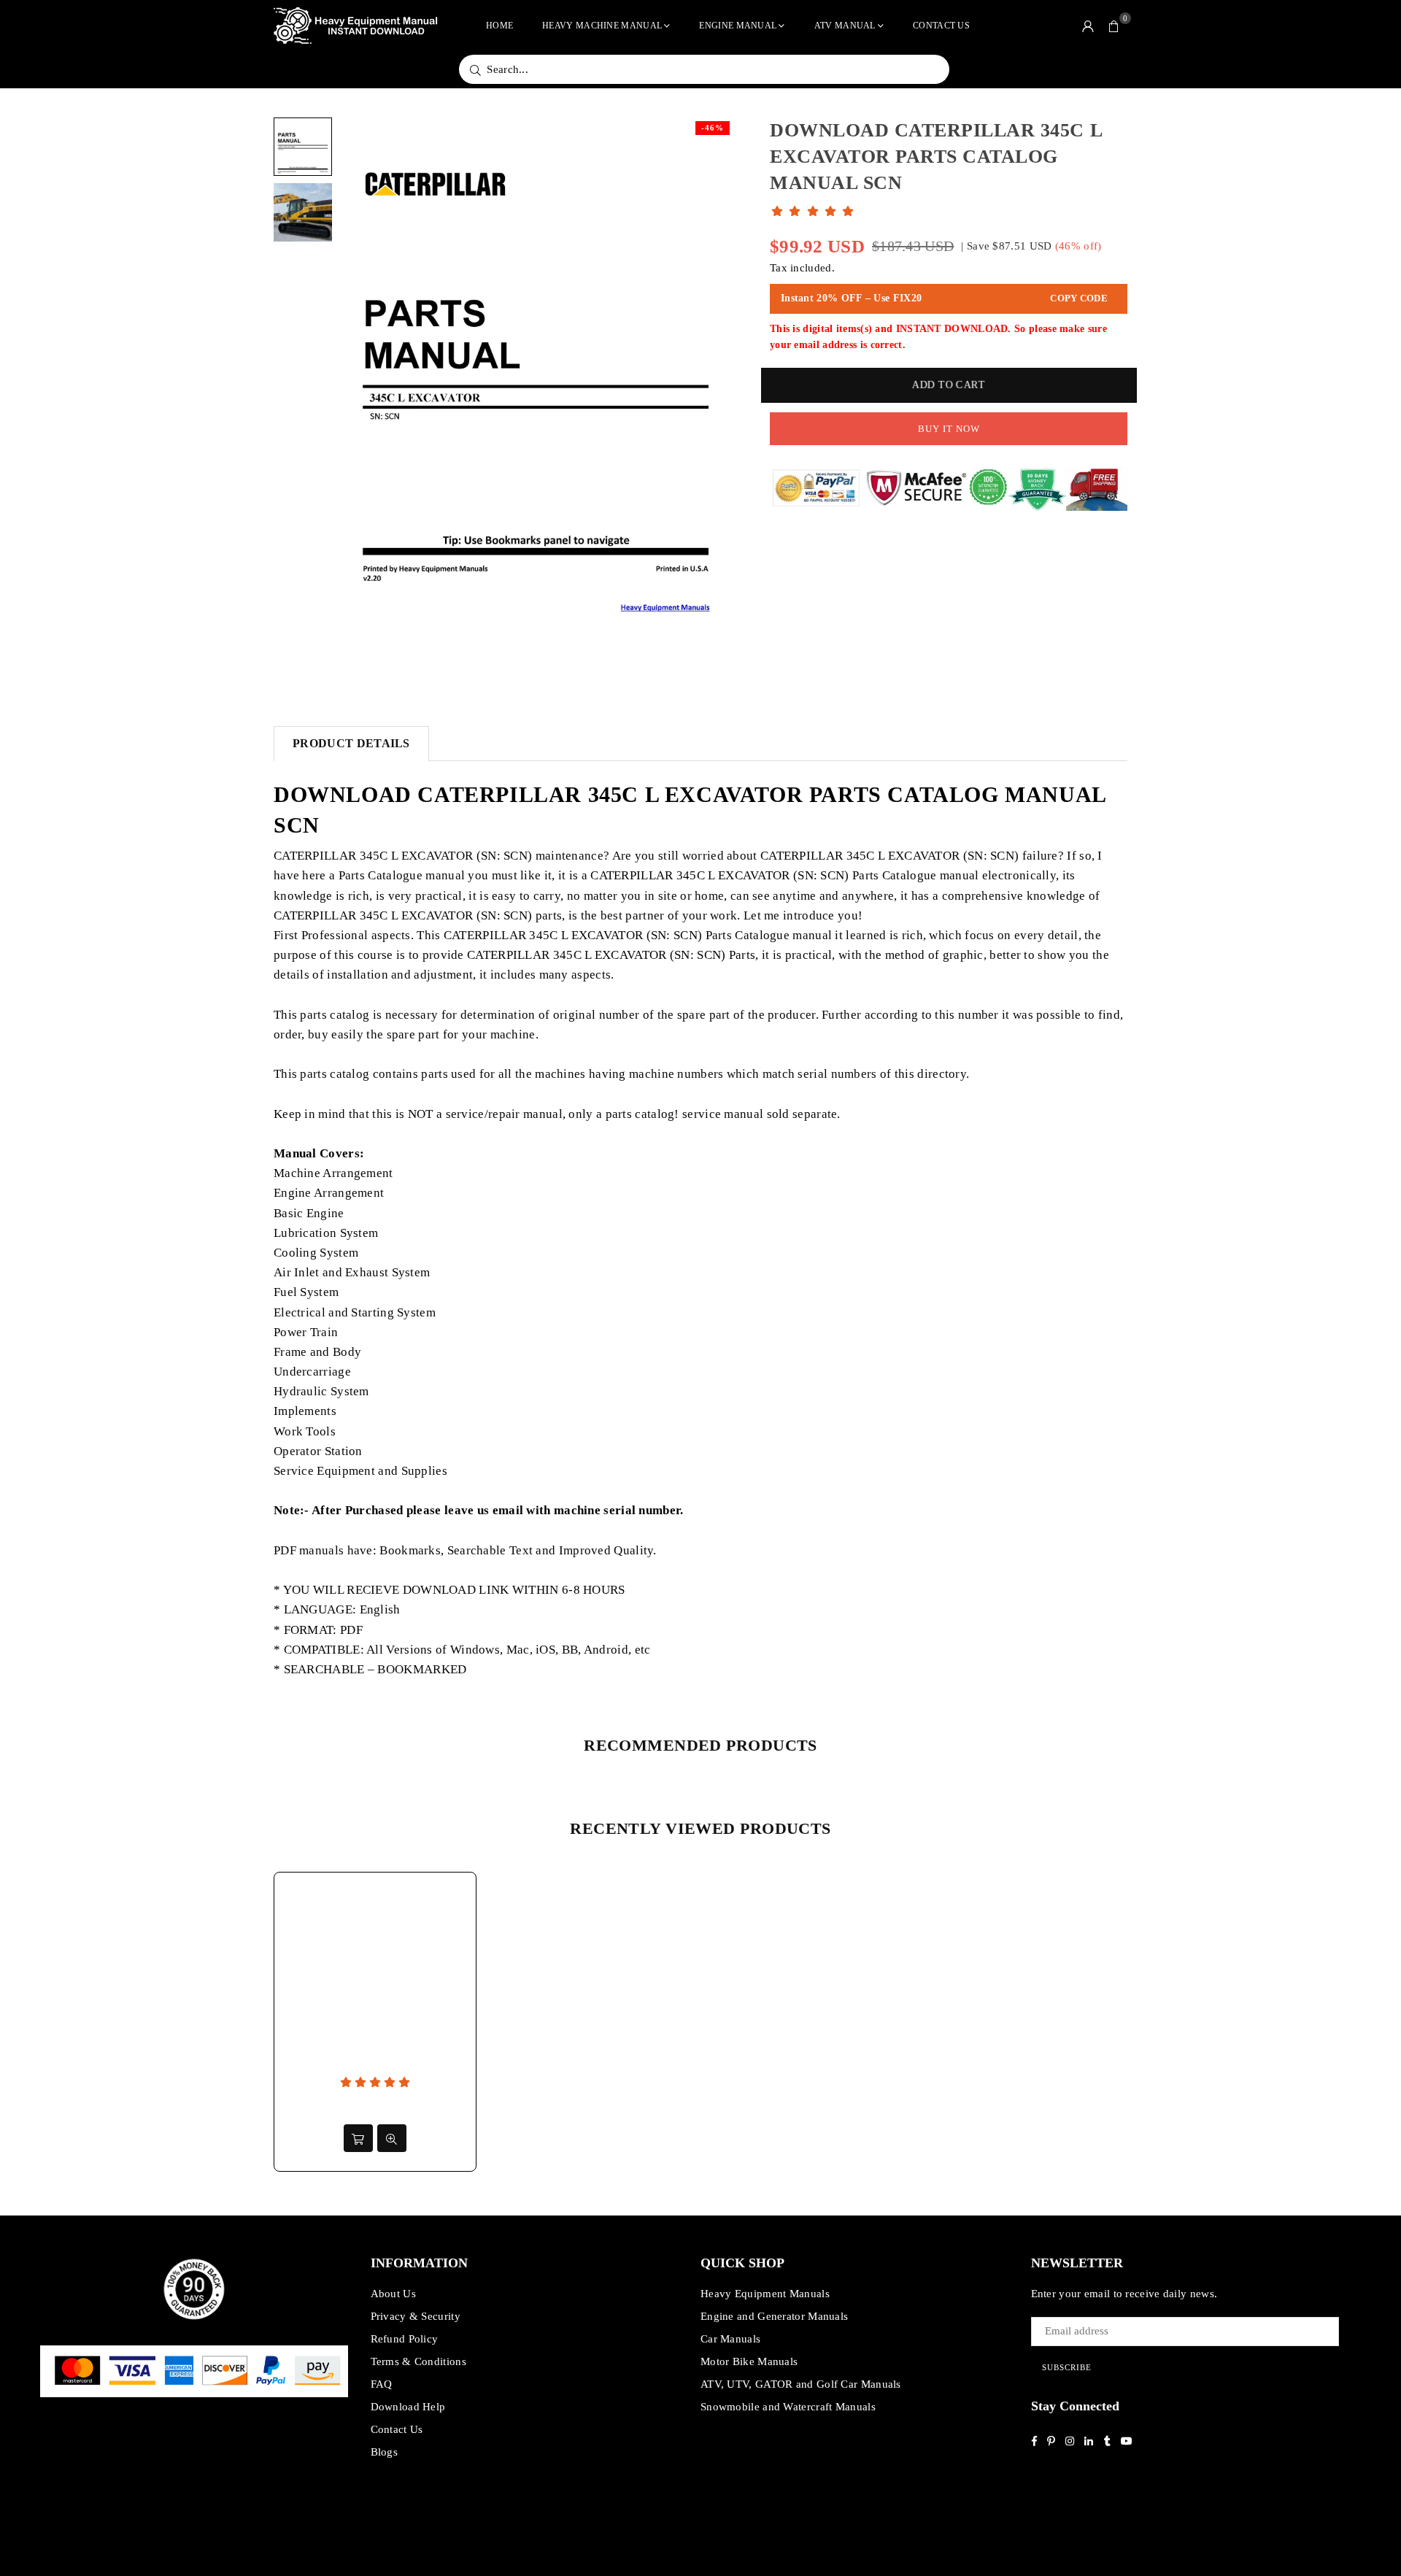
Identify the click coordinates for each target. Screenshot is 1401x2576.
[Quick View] (392, 2138)
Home (499, 26)
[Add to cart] (358, 2138)
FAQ (382, 2384)
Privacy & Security (416, 2316)
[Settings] (1088, 26)
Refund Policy (405, 2339)
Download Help (408, 2407)
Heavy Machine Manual (602, 26)
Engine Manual (738, 26)
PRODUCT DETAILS (351, 743)
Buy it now (949, 429)
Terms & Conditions (418, 2361)
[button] (1114, 26)
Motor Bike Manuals (749, 2361)
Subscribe (1067, 2367)
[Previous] (359, 397)
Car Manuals (730, 2339)
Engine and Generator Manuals (774, 2316)
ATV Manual (845, 26)
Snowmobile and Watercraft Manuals (788, 2407)
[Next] (713, 397)
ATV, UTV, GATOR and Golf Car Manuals (801, 2384)
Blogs (385, 2452)
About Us (393, 2294)
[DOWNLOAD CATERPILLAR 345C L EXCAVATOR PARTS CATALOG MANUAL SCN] (303, 147)
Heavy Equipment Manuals (765, 2294)
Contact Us (941, 26)
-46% (713, 128)
